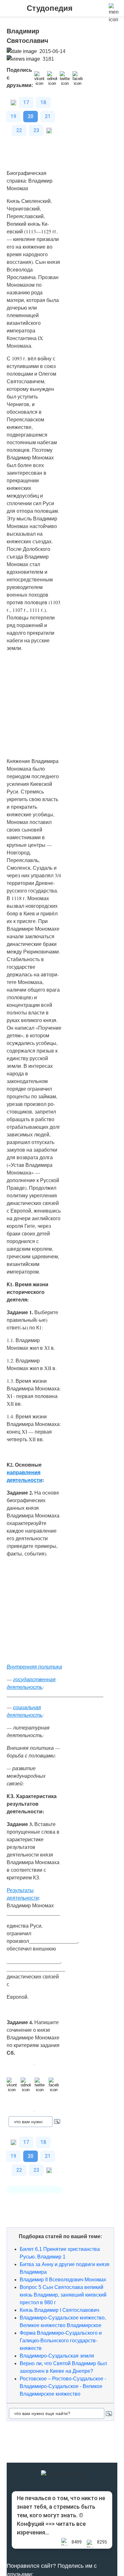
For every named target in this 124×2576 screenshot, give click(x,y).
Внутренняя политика (34, 1666)
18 (43, 102)
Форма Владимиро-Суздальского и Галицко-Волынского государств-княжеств (61, 2341)
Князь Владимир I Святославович (59, 2310)
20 (31, 116)
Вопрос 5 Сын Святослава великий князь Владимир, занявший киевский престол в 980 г (63, 2295)
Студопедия (50, 8)
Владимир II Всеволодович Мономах (63, 2280)
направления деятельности (24, 1476)
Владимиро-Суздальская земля (57, 2356)
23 (36, 130)
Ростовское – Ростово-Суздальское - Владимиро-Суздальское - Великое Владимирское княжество (63, 2386)
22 (19, 130)
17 (26, 102)
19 (13, 116)
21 (48, 116)
